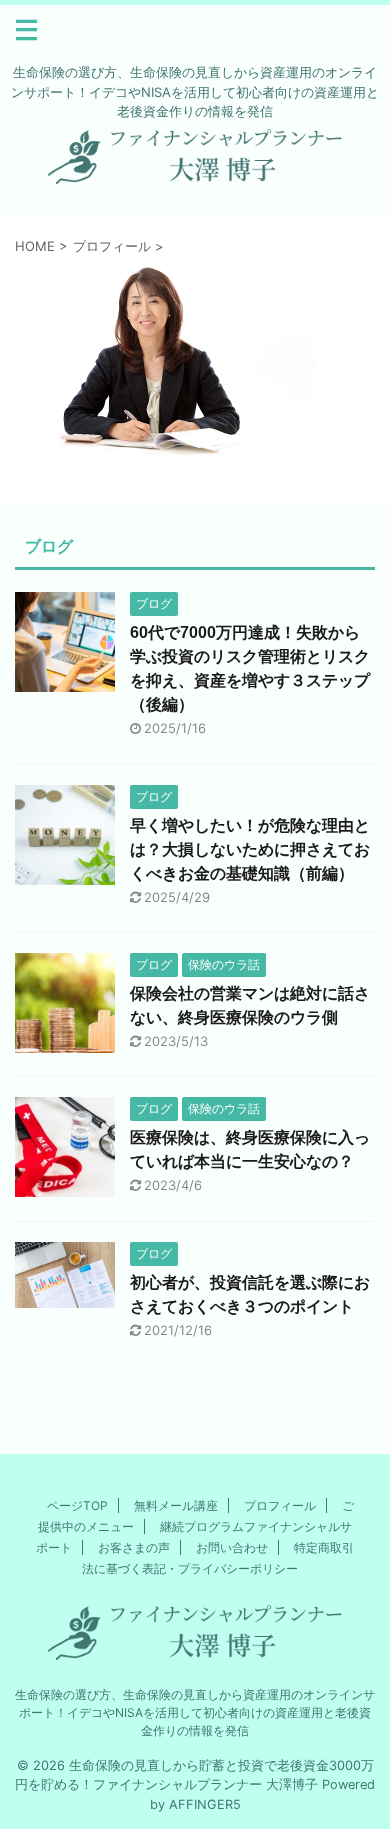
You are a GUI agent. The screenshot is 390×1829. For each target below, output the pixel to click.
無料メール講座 (176, 1505)
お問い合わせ (232, 1547)
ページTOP (77, 1505)
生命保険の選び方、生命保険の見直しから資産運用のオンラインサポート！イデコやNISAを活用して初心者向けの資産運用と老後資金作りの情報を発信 (195, 1712)
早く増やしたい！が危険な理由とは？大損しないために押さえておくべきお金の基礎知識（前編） (250, 849)
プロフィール (280, 1505)
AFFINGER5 (205, 1804)
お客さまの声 (134, 1547)
